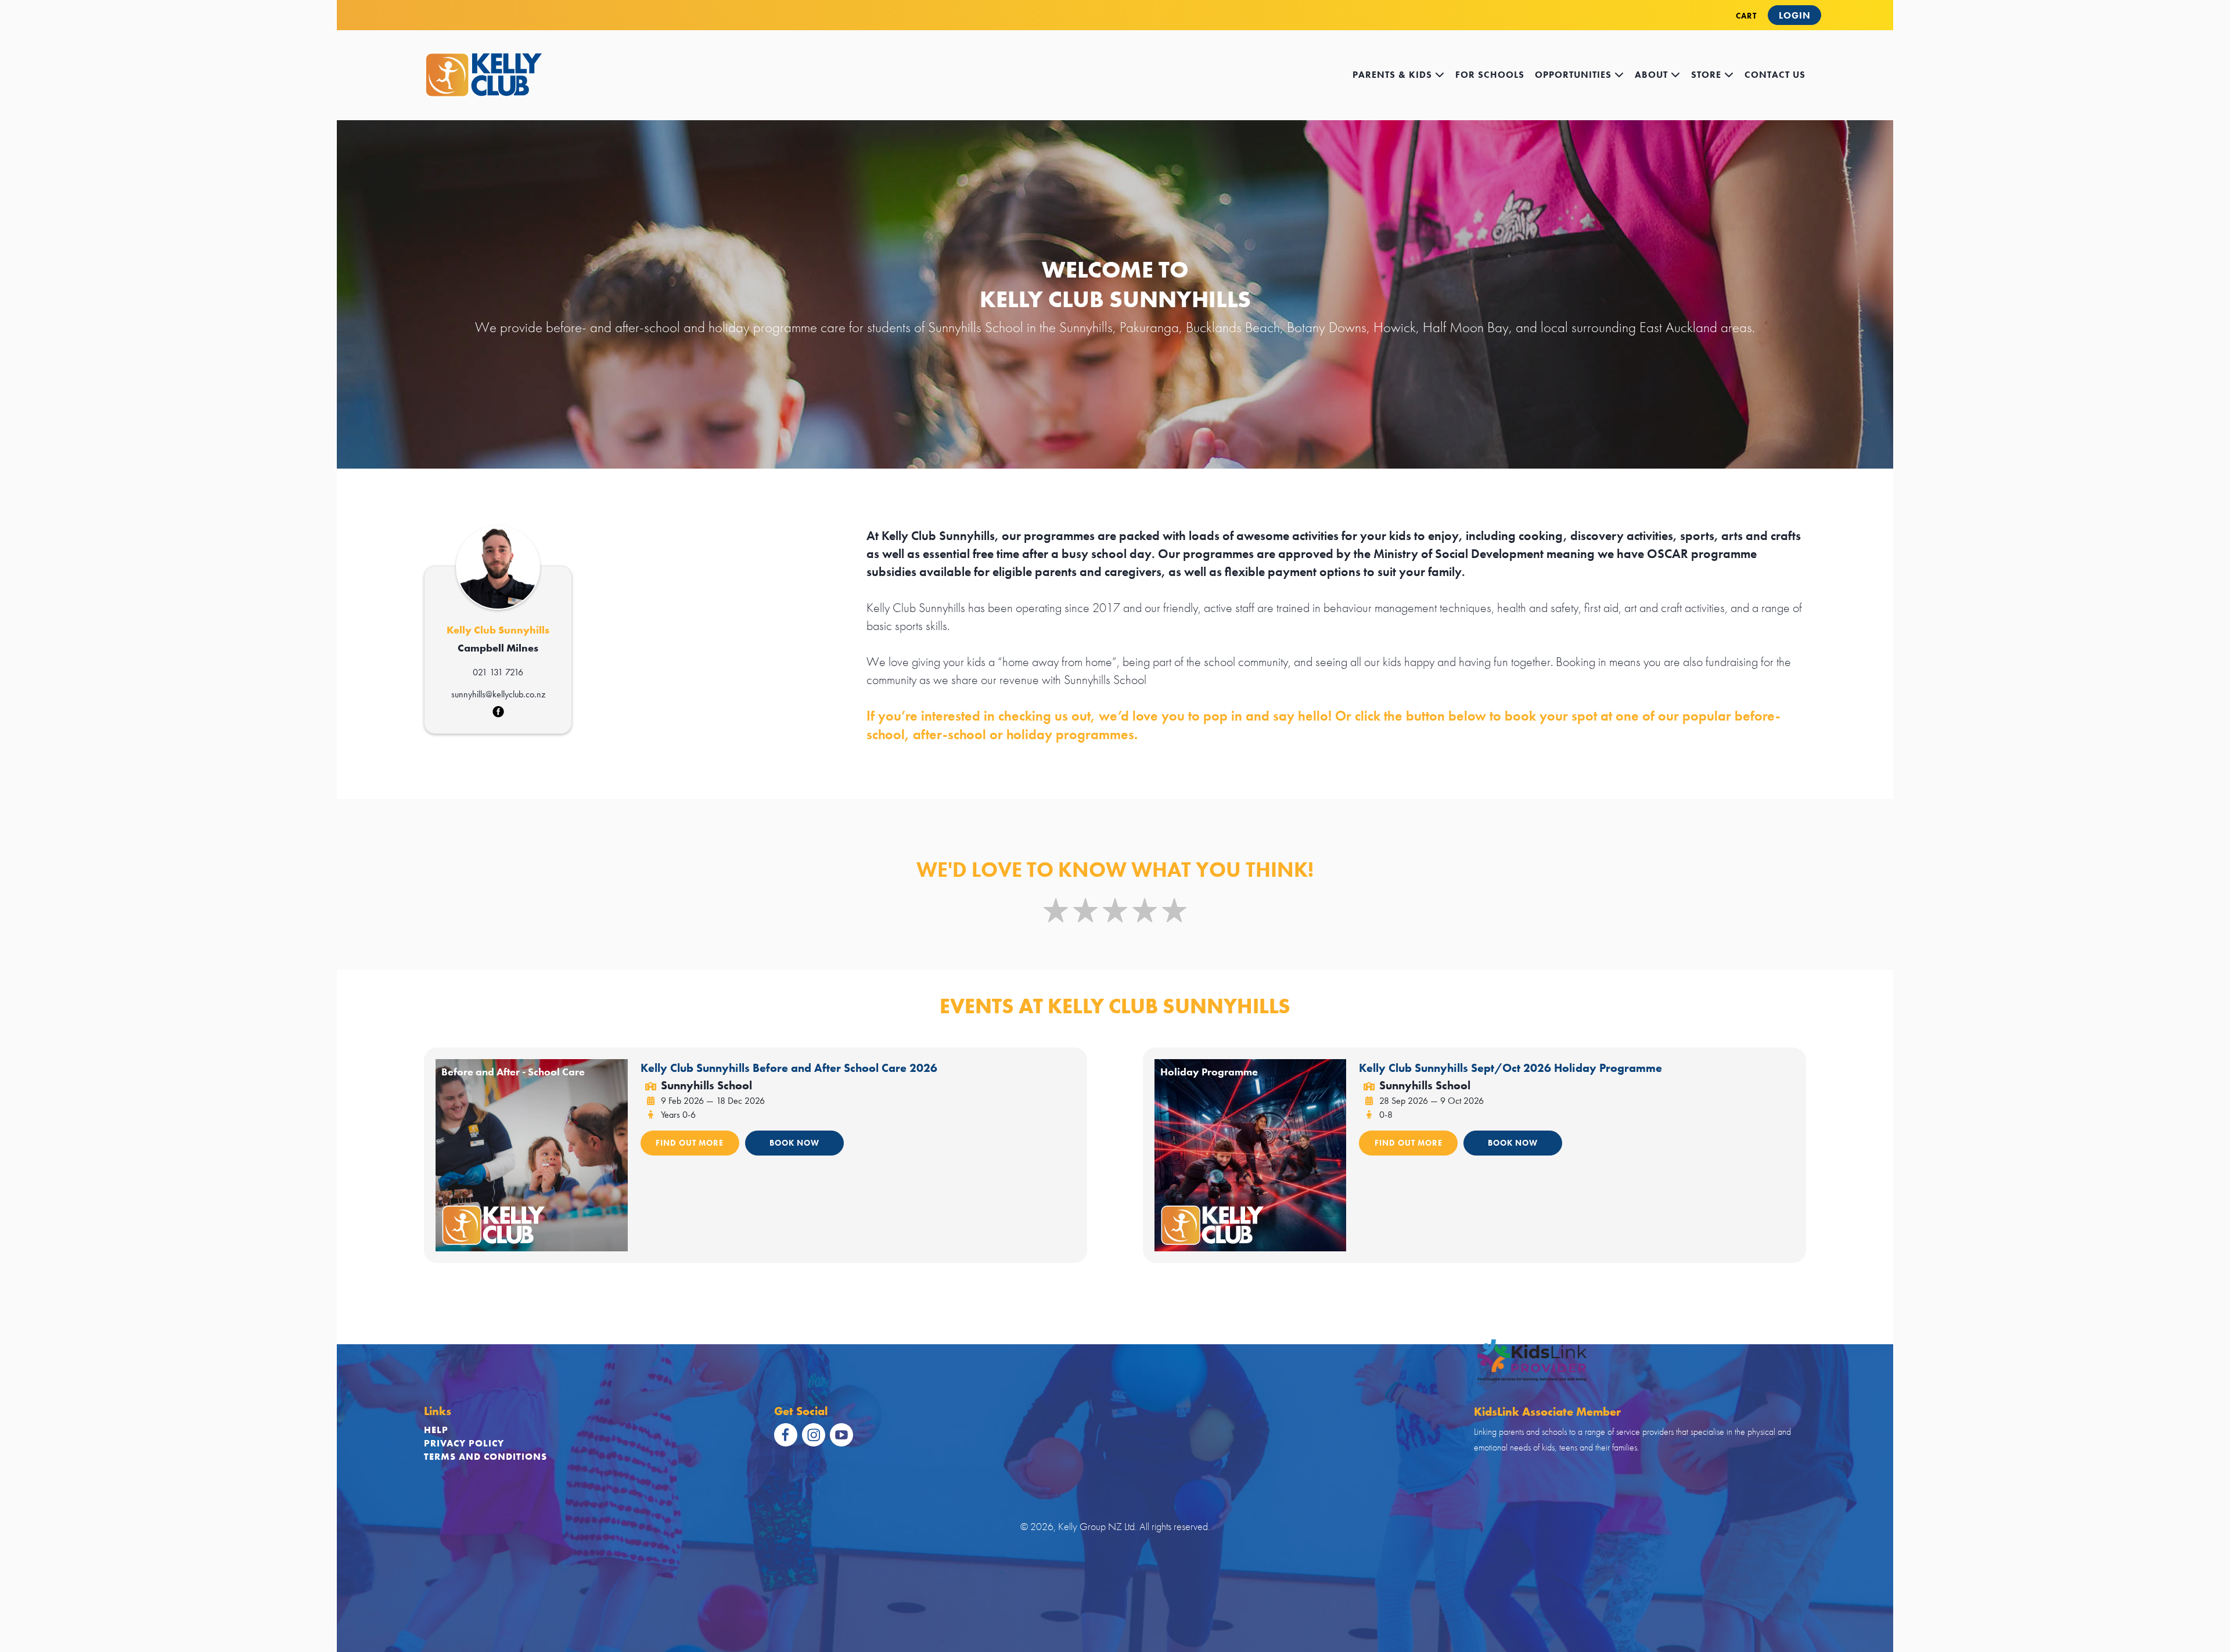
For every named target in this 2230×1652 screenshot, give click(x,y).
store (1708, 75)
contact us (1775, 75)
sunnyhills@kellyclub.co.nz (498, 694)
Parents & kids (1394, 75)
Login (1795, 15)
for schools (1490, 75)
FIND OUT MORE (690, 1143)
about (1653, 75)
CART (1746, 16)
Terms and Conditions (485, 1457)
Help (436, 1430)
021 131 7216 (498, 672)
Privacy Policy (464, 1443)
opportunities (1575, 75)
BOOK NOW (794, 1143)
